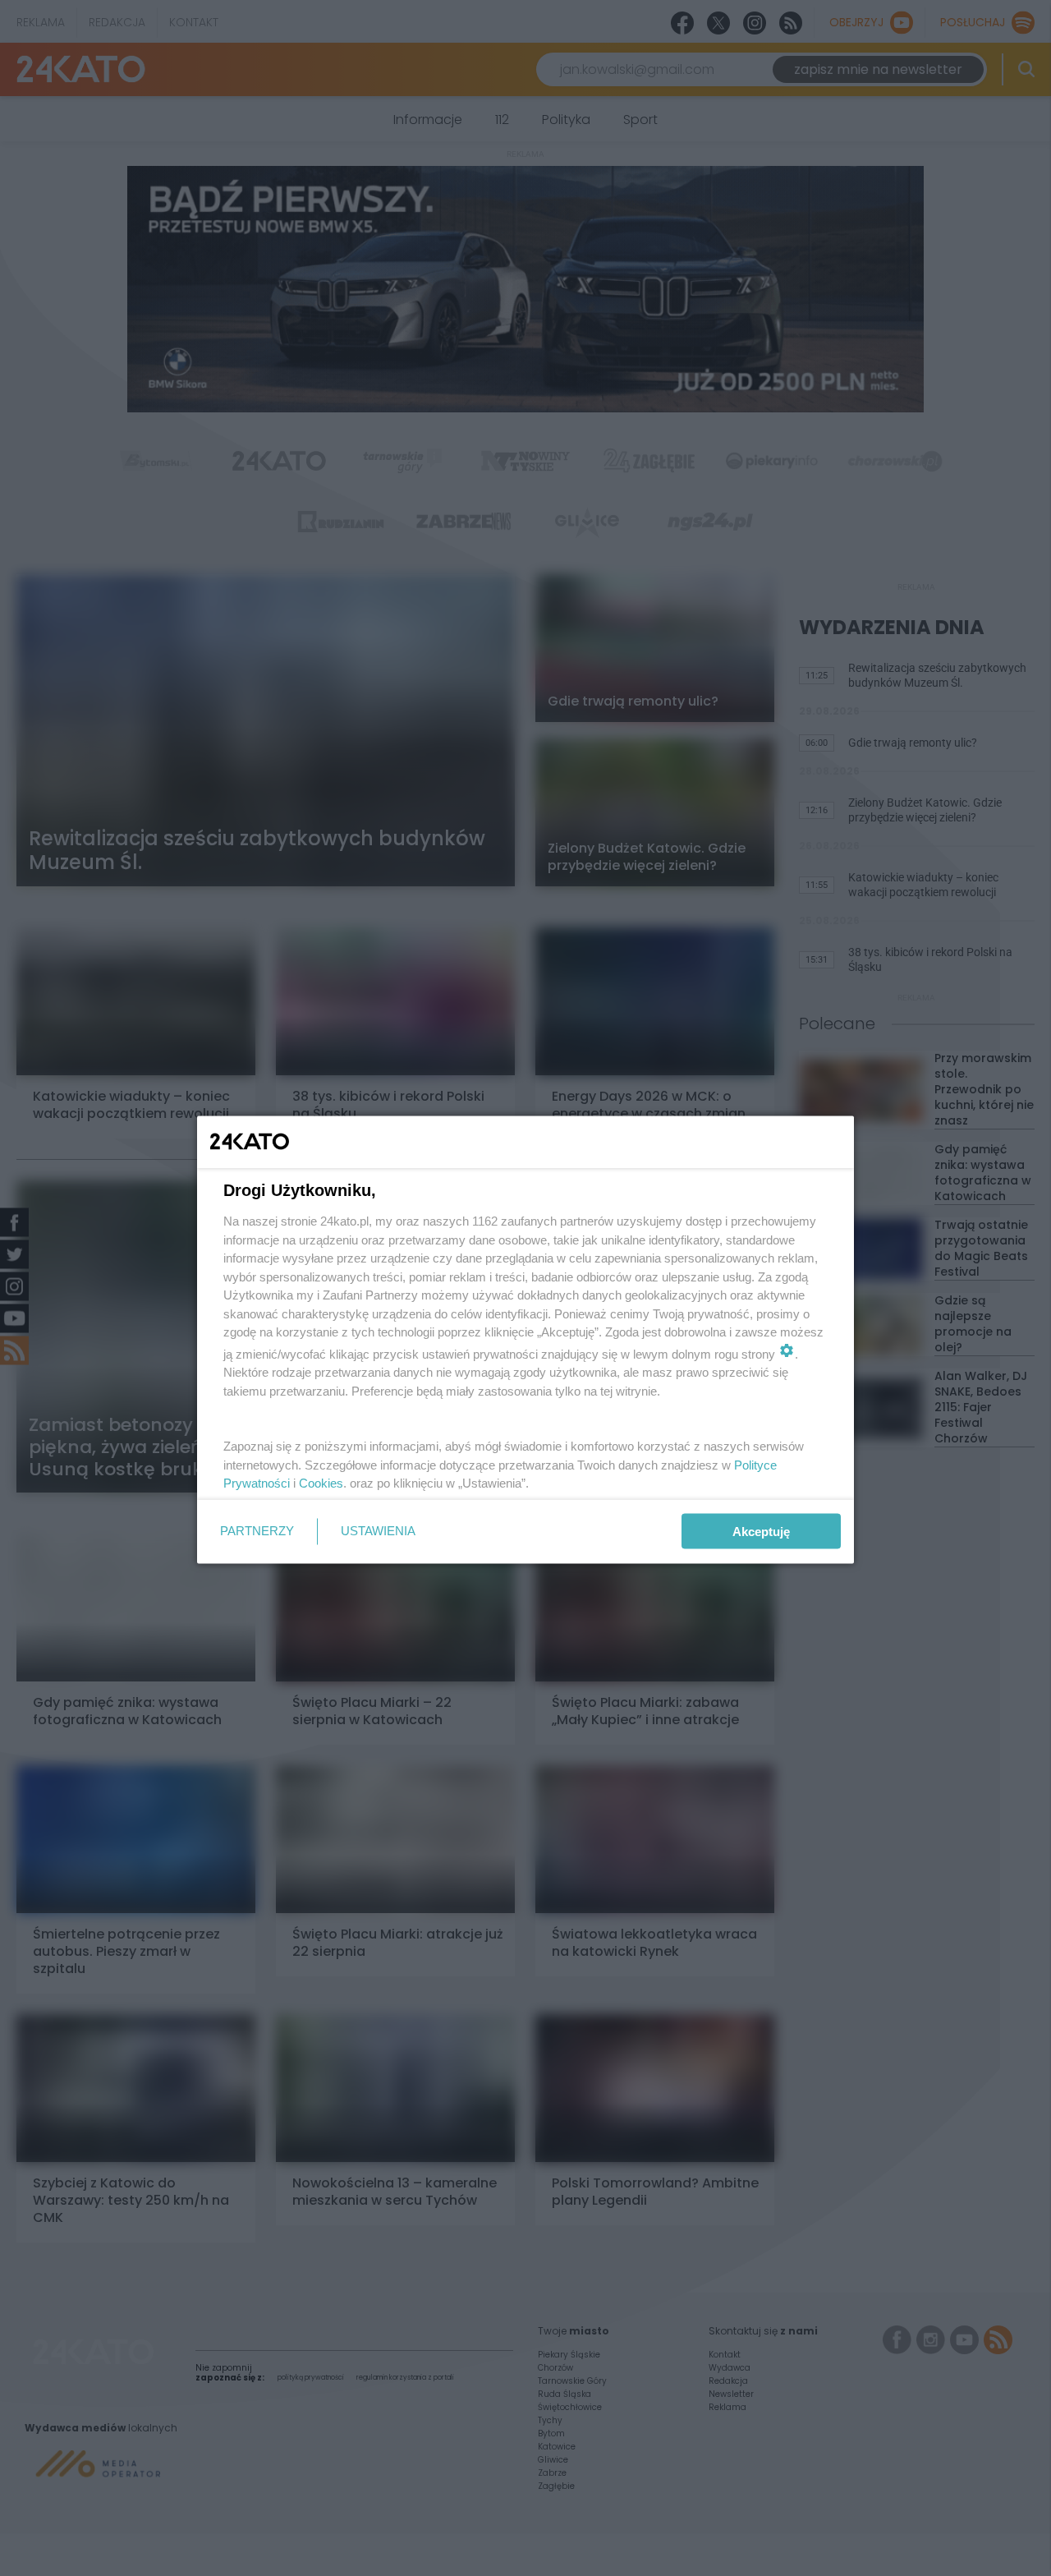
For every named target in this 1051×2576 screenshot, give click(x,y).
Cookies (321, 1483)
